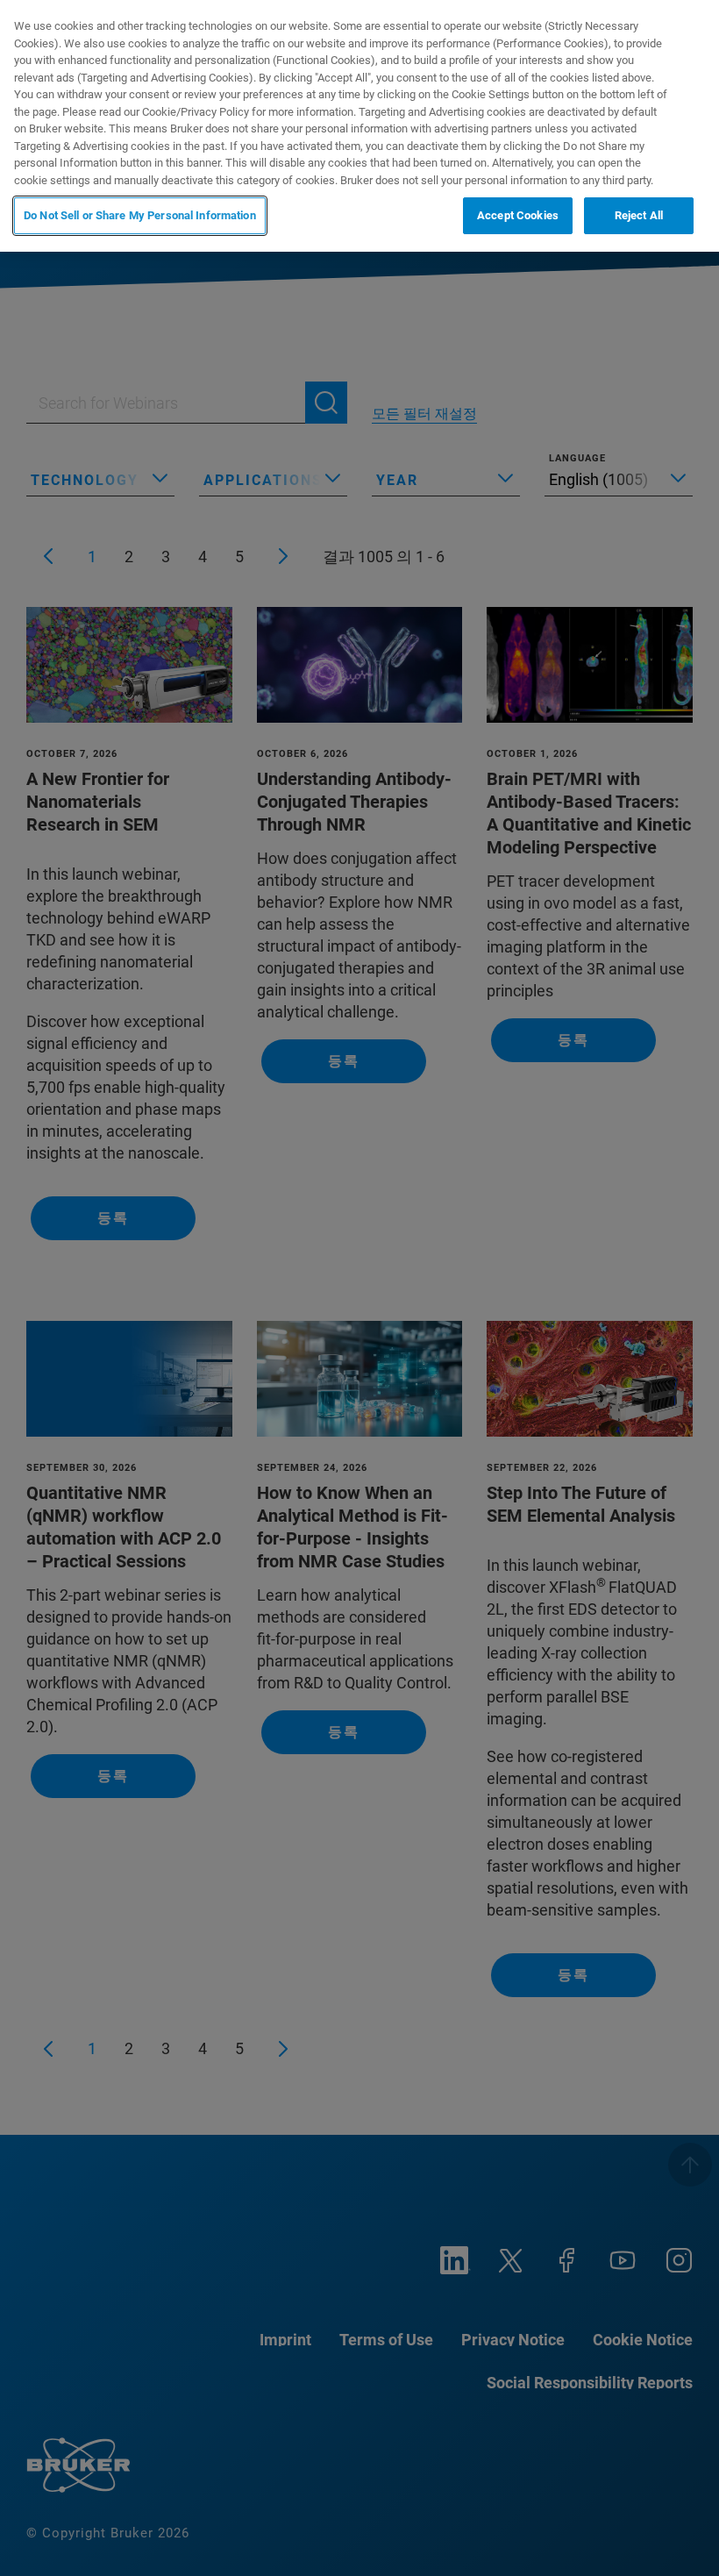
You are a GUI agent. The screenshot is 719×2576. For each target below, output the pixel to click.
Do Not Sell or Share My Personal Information (140, 215)
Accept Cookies (518, 215)
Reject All (639, 215)
